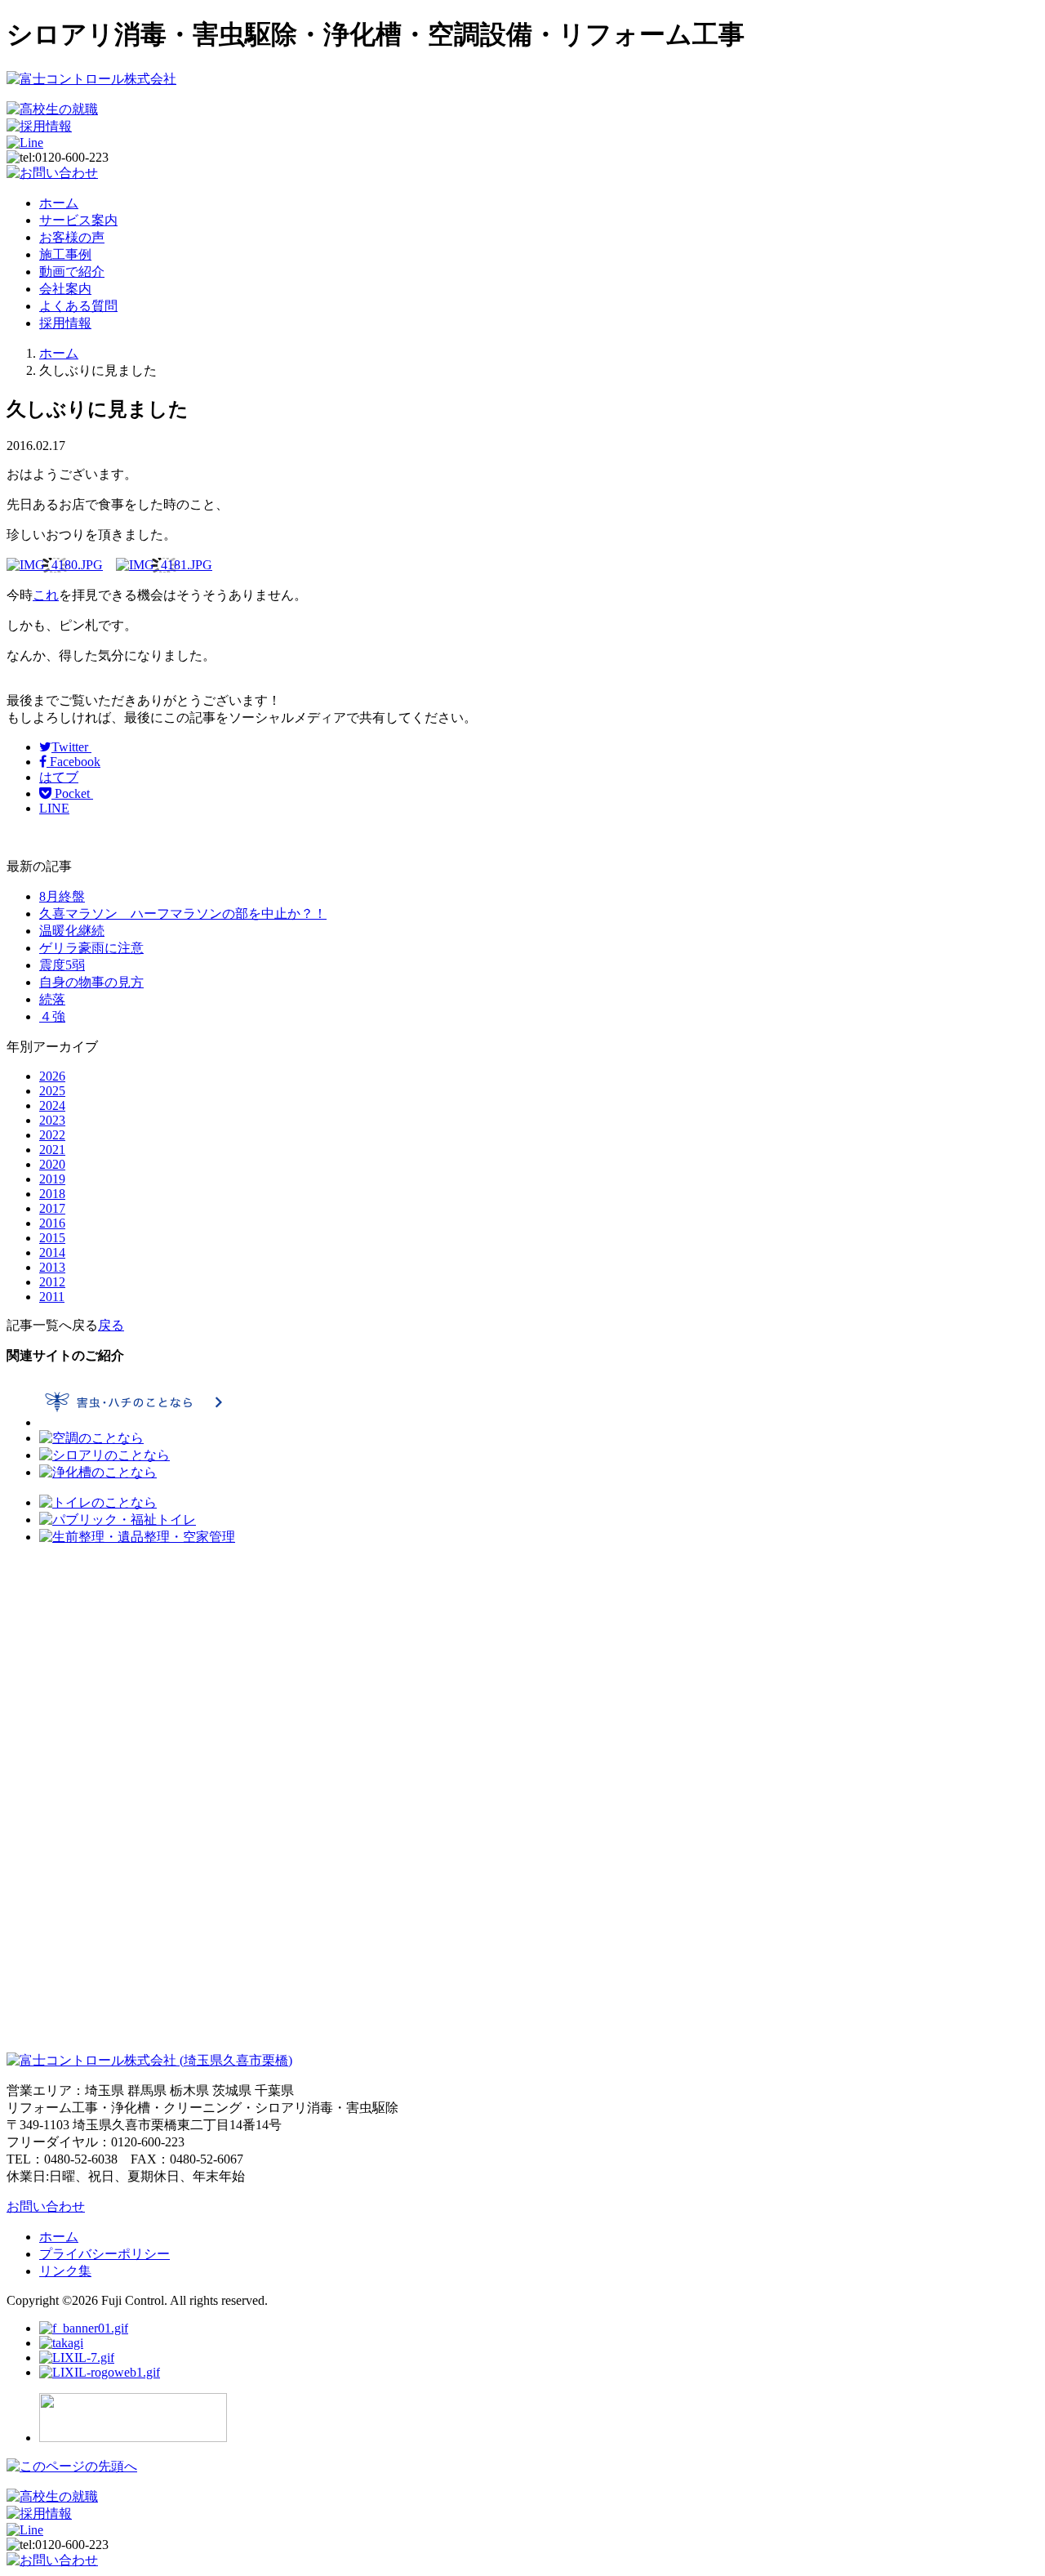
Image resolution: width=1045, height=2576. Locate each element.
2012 (52, 1282)
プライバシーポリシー (104, 2254)
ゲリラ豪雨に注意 (91, 948)
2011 (52, 1297)
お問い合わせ (46, 2206)
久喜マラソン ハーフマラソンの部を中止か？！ (183, 914)
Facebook (73, 762)
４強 (52, 1016)
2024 (52, 1105)
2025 (52, 1091)
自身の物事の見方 (91, 982)
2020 (52, 1164)
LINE (54, 808)
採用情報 (65, 323)
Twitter (71, 747)
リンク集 (65, 2271)
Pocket (72, 793)
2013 (52, 1267)
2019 (52, 1179)
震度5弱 (62, 965)
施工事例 (65, 254)
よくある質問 (78, 306)
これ (46, 595)
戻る (111, 1325)
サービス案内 (78, 220)
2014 (52, 1252)
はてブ (59, 777)
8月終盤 (62, 896)
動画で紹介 (72, 272)
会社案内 (65, 289)
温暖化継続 (72, 931)
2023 (52, 1120)
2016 (52, 1223)
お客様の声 (72, 237)
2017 (52, 1208)
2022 (52, 1135)
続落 (52, 999)
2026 (52, 1076)
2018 (52, 1194)
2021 (52, 1150)
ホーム (59, 203)
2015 (52, 1238)
